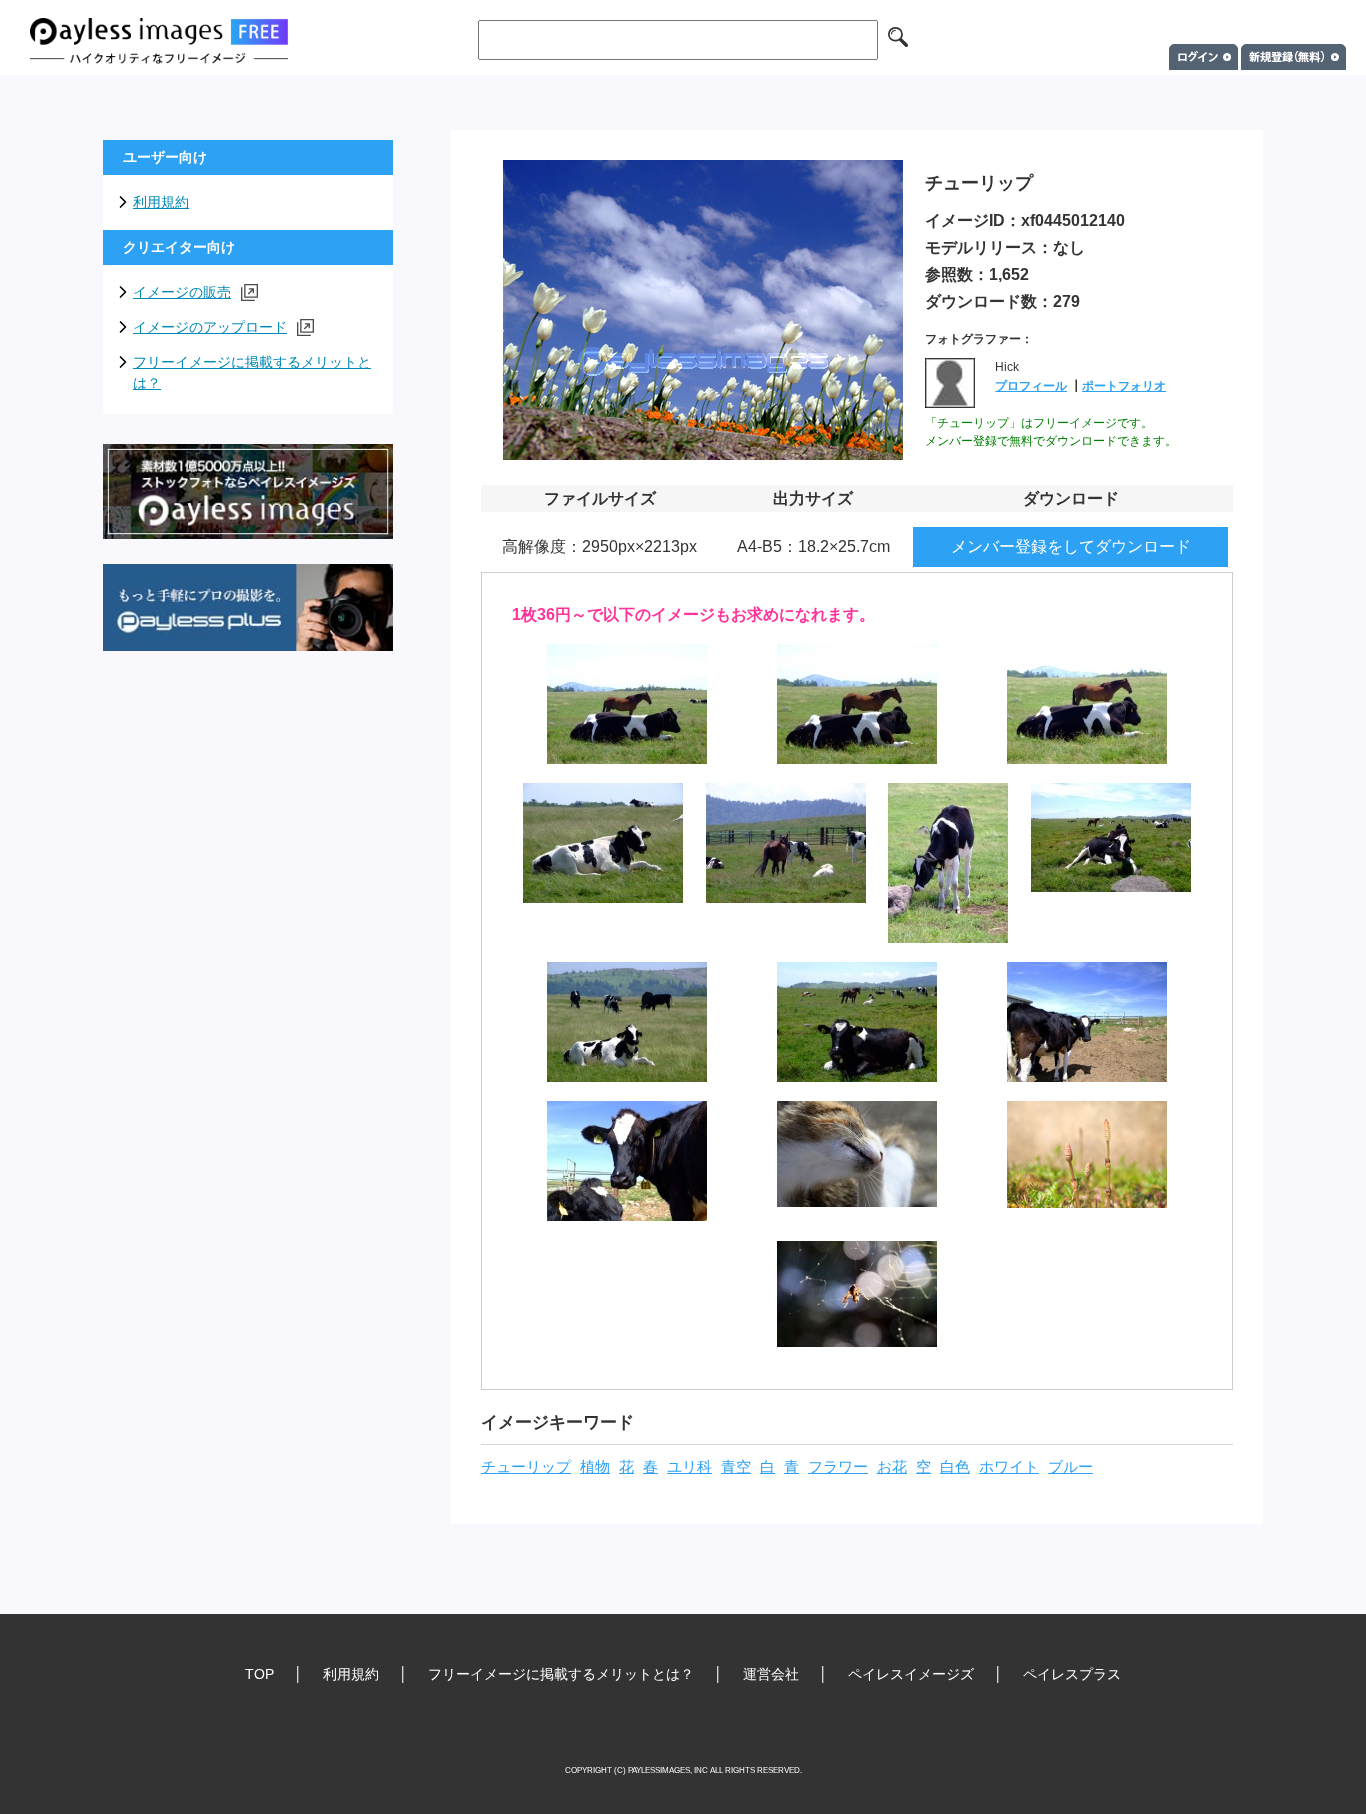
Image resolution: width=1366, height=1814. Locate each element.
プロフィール (1031, 386)
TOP (259, 1674)
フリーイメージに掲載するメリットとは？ (252, 372)
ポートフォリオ (1124, 386)
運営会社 (771, 1674)
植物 (595, 1467)
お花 (892, 1467)
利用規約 (161, 202)
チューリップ (526, 1467)
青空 (736, 1467)
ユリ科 (689, 1467)
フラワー (838, 1467)
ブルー (1070, 1467)
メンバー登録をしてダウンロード (1071, 546)
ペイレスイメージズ (911, 1674)
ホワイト (1009, 1467)
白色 (955, 1467)
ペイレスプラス (1072, 1674)
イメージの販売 (182, 292)
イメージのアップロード (210, 327)
